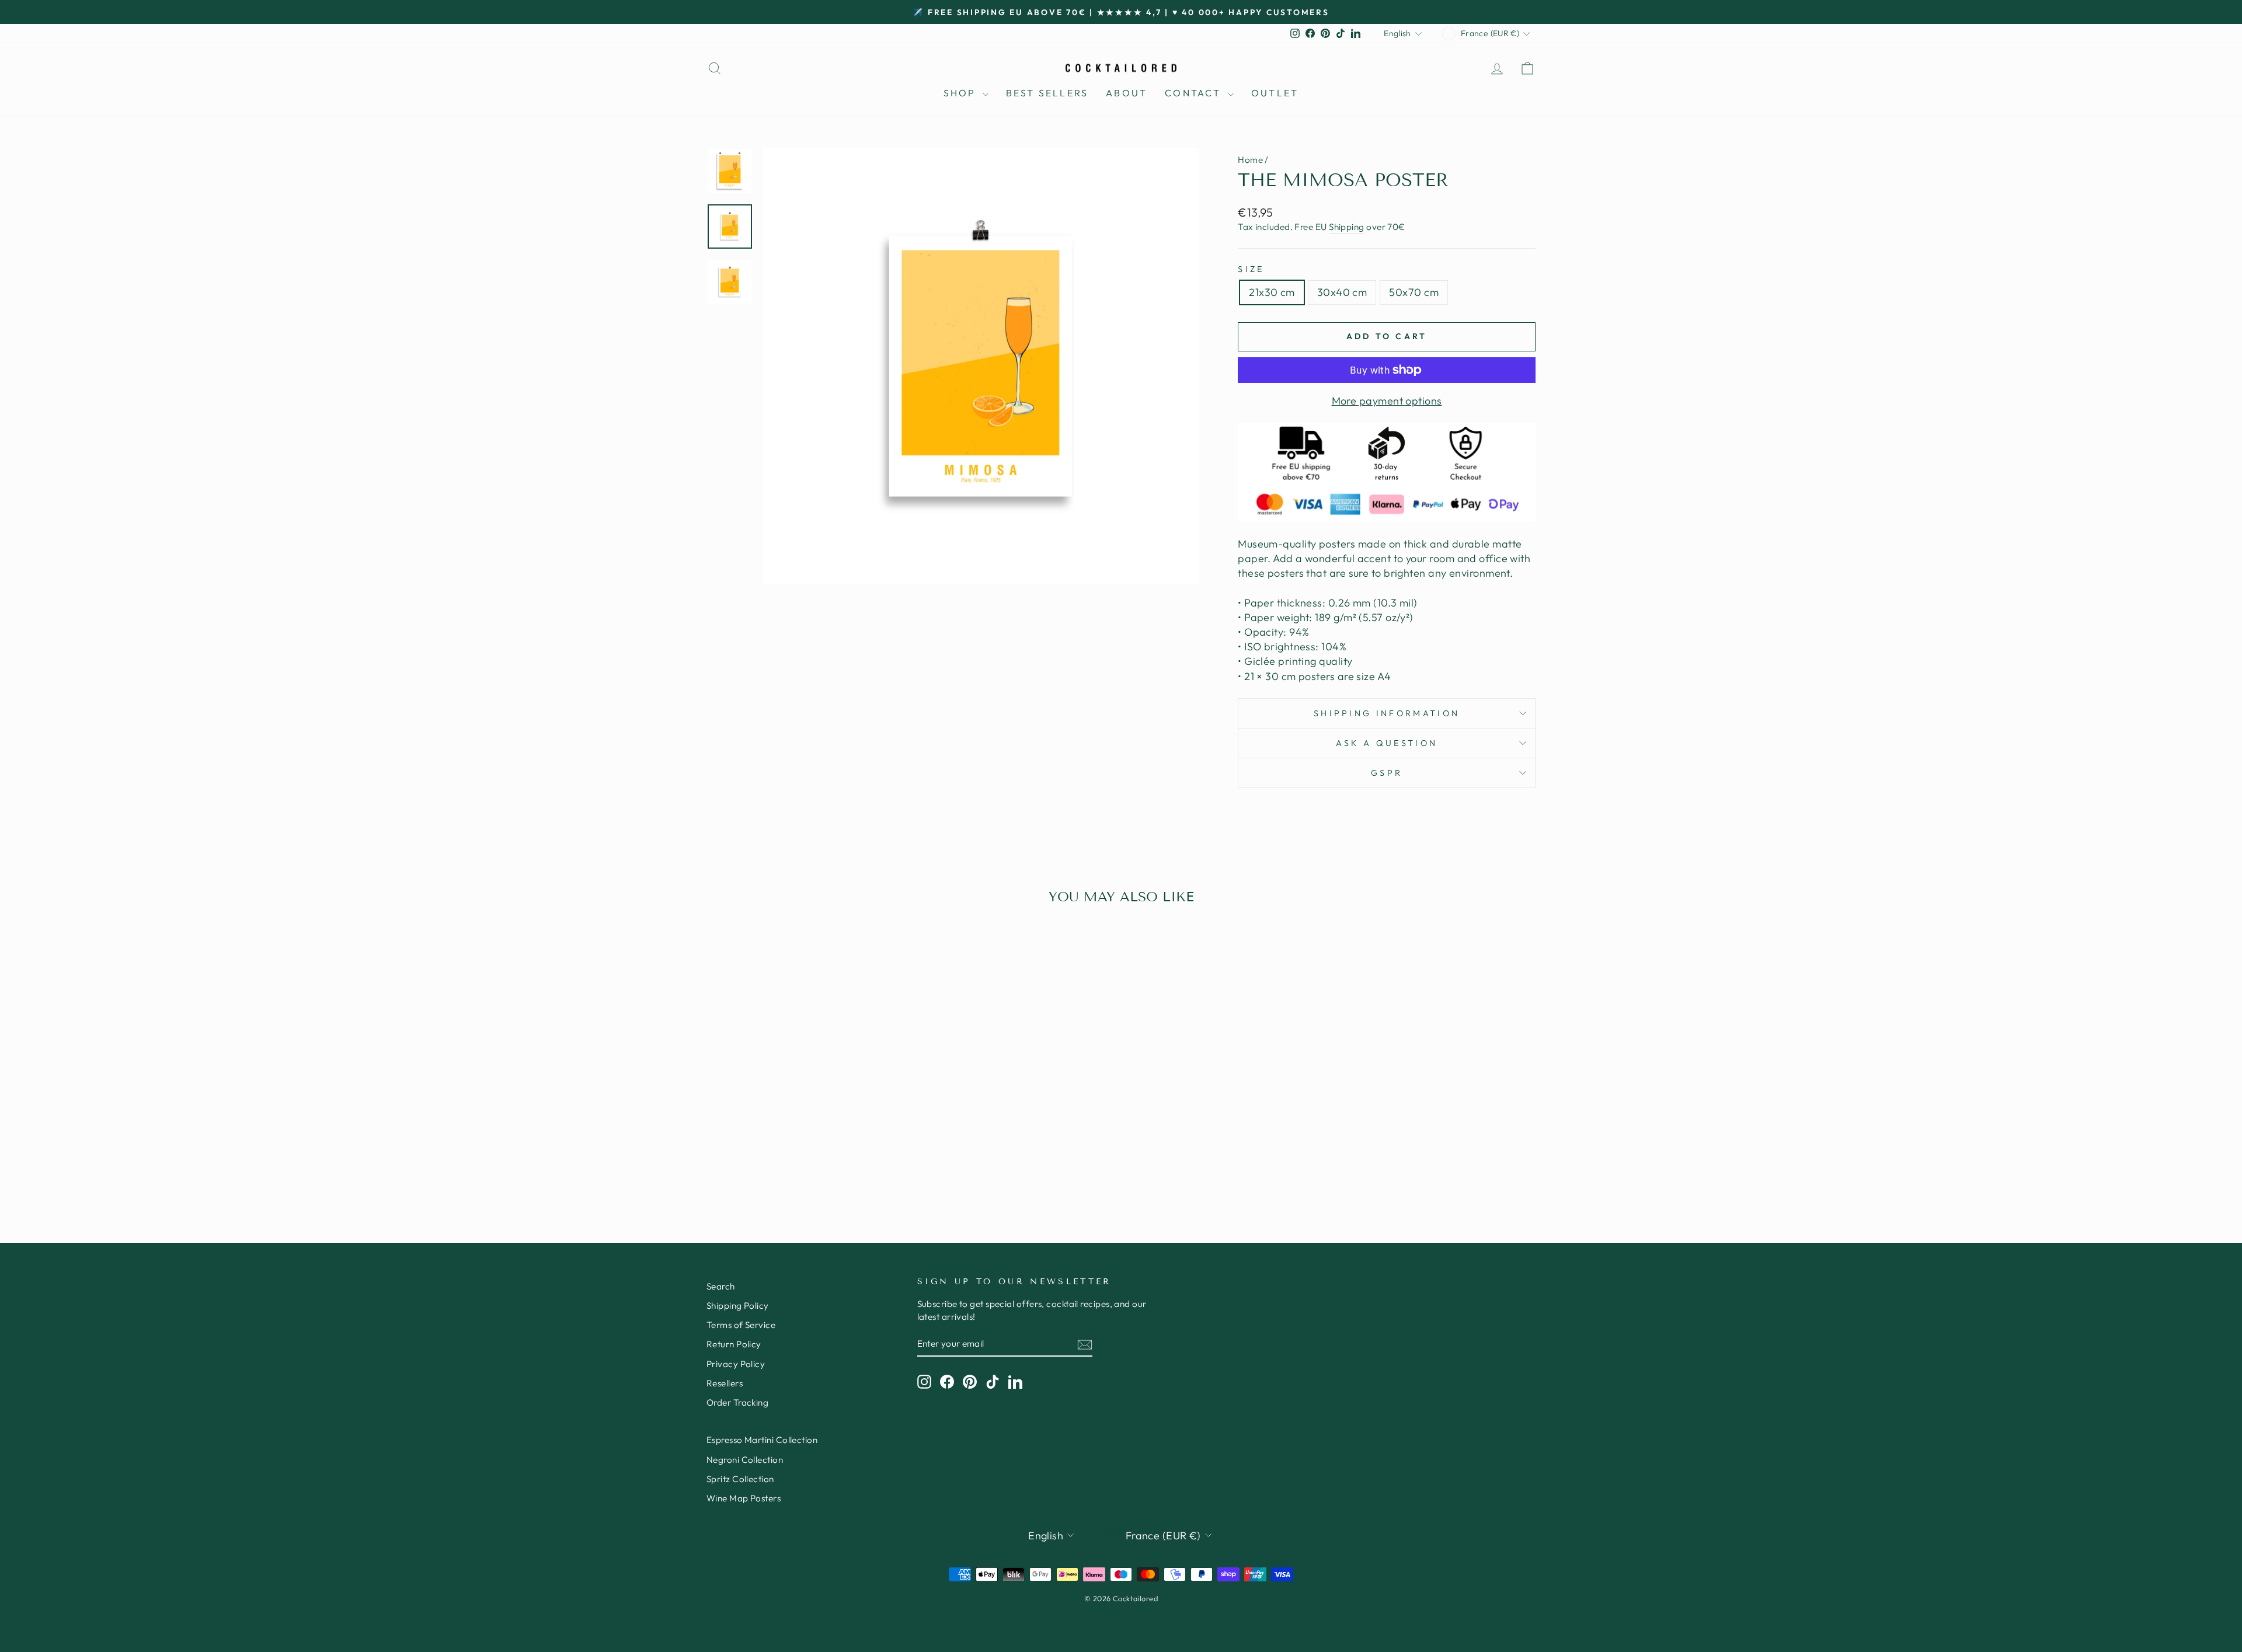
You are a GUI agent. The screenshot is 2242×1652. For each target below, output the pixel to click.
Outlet (1275, 93)
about (1127, 93)
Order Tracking (737, 1402)
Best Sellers (1047, 93)
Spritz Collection (740, 1479)
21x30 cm (1272, 292)
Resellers (725, 1383)
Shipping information (1387, 713)
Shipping (1347, 227)
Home (1250, 160)
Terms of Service (741, 1325)
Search (721, 1286)
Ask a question (1387, 743)
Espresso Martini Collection (762, 1440)
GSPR (1387, 773)
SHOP (962, 93)
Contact (1195, 93)
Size (1251, 269)
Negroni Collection (745, 1460)
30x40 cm (1342, 292)
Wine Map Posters (744, 1498)
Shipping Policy (738, 1306)
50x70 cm (1414, 292)
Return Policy (734, 1344)
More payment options (1387, 401)
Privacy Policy (736, 1364)
